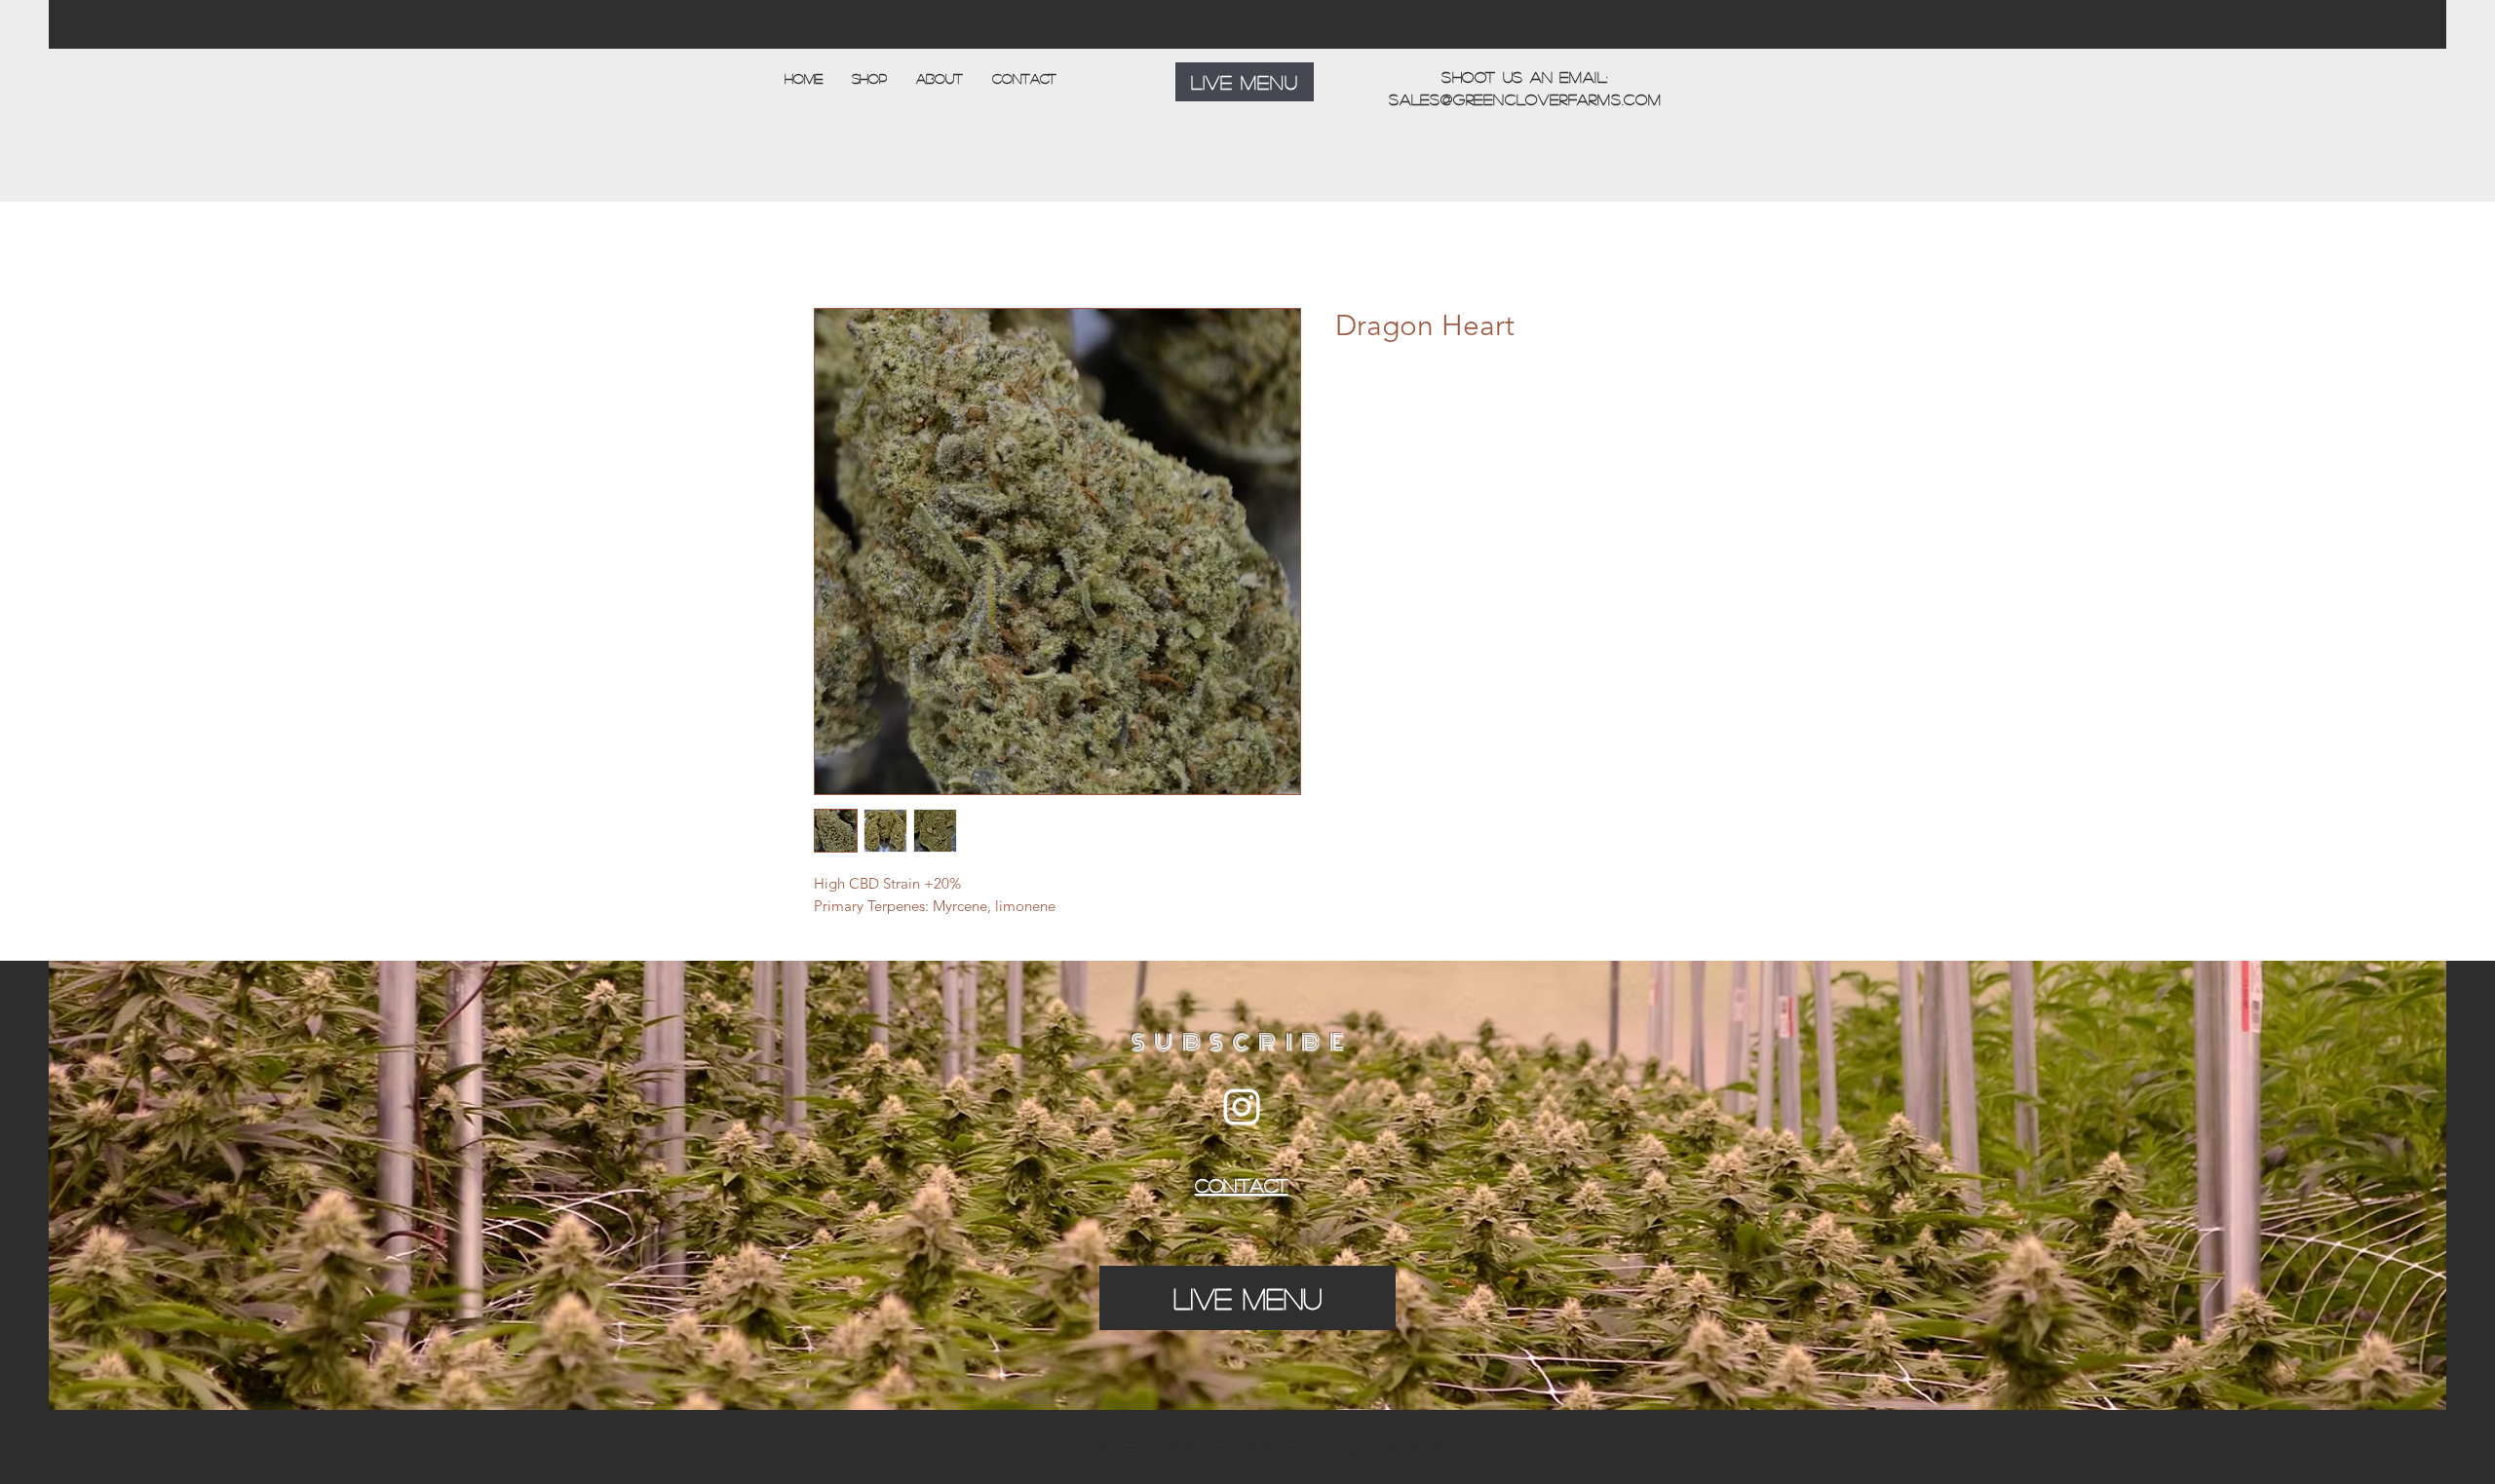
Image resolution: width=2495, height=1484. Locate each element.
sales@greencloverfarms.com (1525, 99)
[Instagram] (1242, 1107)
